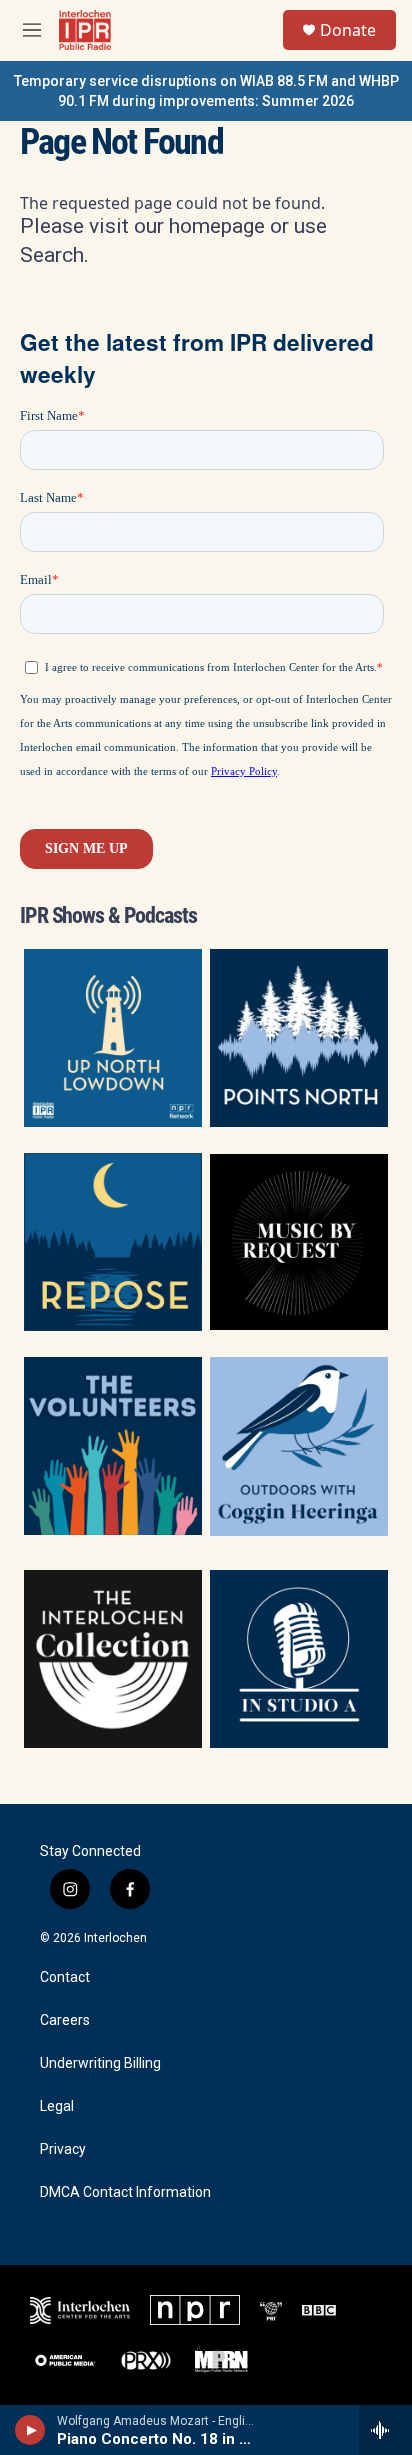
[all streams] (385, 2430)
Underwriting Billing (100, 2063)
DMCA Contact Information (125, 2192)
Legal (57, 2106)
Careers (65, 2020)
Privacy (63, 2149)
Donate (348, 30)
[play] (30, 2430)
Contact (65, 1977)
